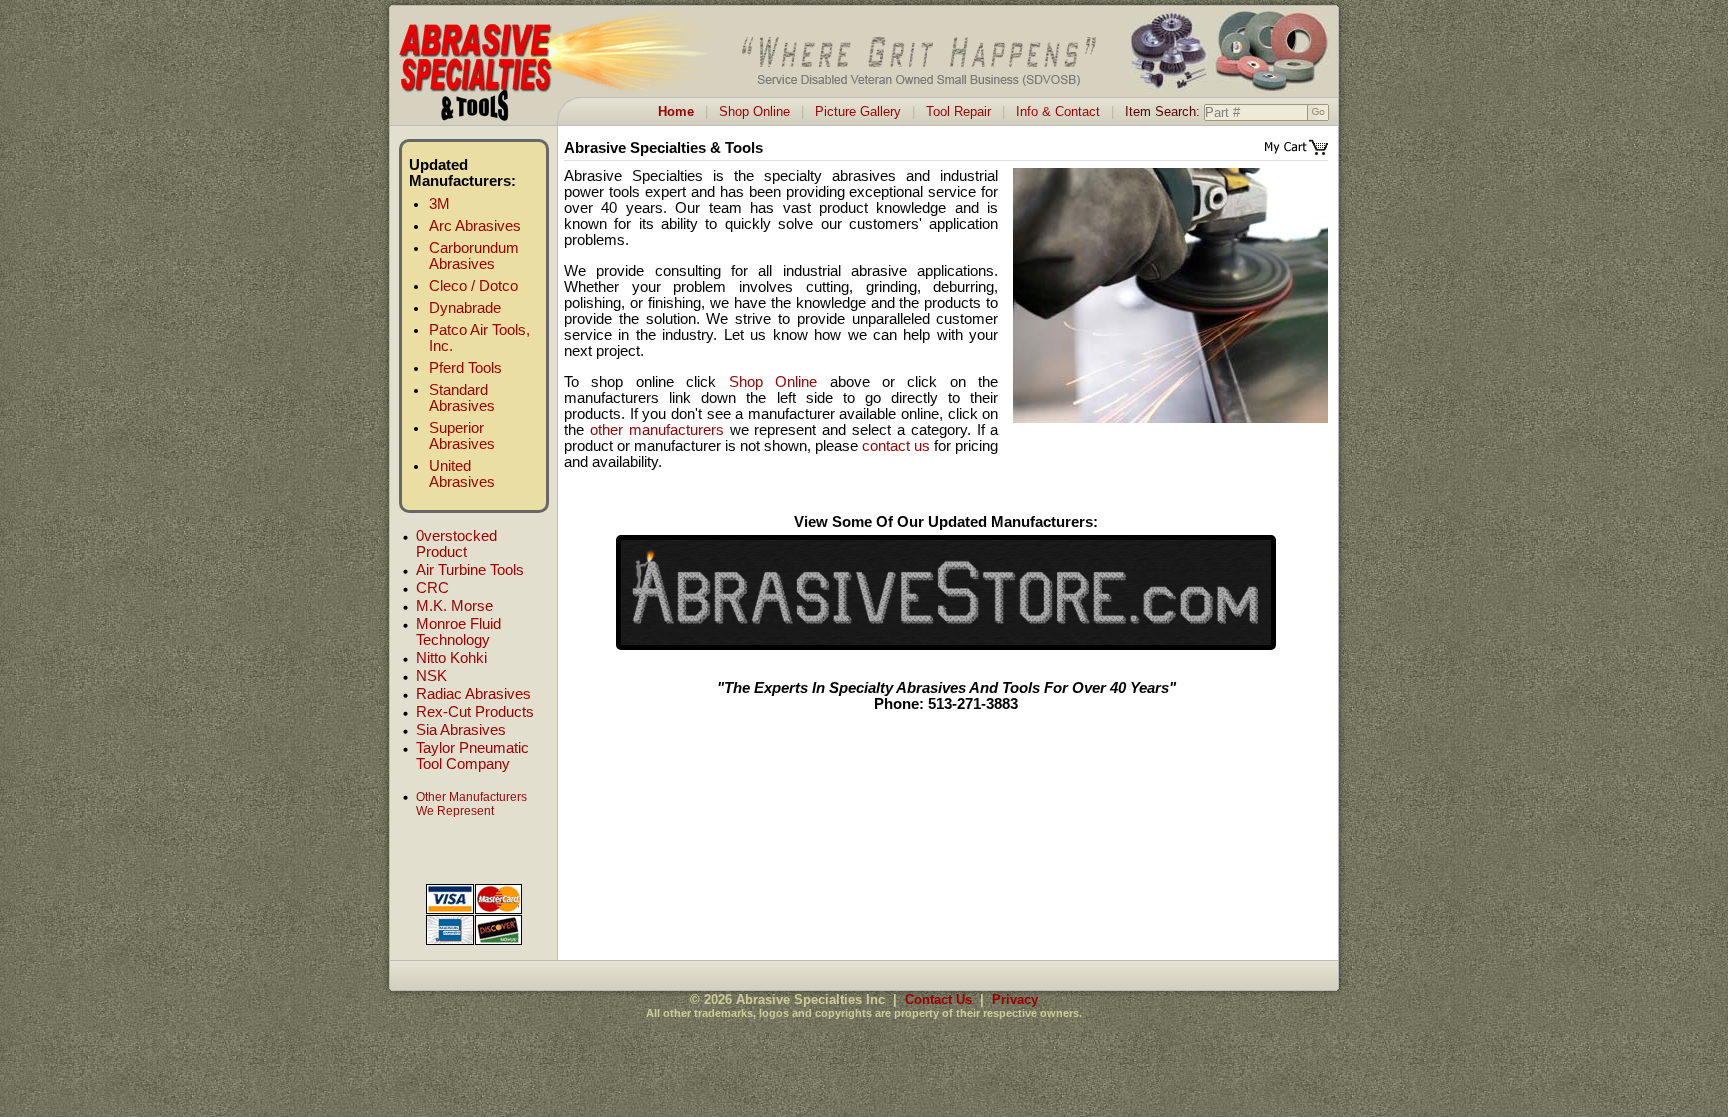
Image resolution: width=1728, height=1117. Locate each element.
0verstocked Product (456, 544)
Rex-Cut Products (475, 712)
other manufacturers (657, 430)
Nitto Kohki (451, 658)
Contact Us (938, 999)
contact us (896, 446)
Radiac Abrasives (473, 694)
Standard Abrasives (462, 398)
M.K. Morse (454, 606)
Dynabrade (465, 308)
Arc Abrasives (475, 226)
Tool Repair (958, 111)
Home (676, 111)
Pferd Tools (465, 368)
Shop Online (754, 111)
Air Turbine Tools (470, 570)
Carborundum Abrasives (474, 256)
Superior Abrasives (462, 436)
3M (439, 204)
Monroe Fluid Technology (458, 632)
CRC (432, 588)
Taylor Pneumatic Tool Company (472, 756)
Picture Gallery (858, 111)
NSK (431, 676)
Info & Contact (1058, 111)
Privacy (1015, 999)
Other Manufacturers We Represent (471, 804)
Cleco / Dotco (473, 286)
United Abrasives (462, 474)
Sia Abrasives (461, 730)
